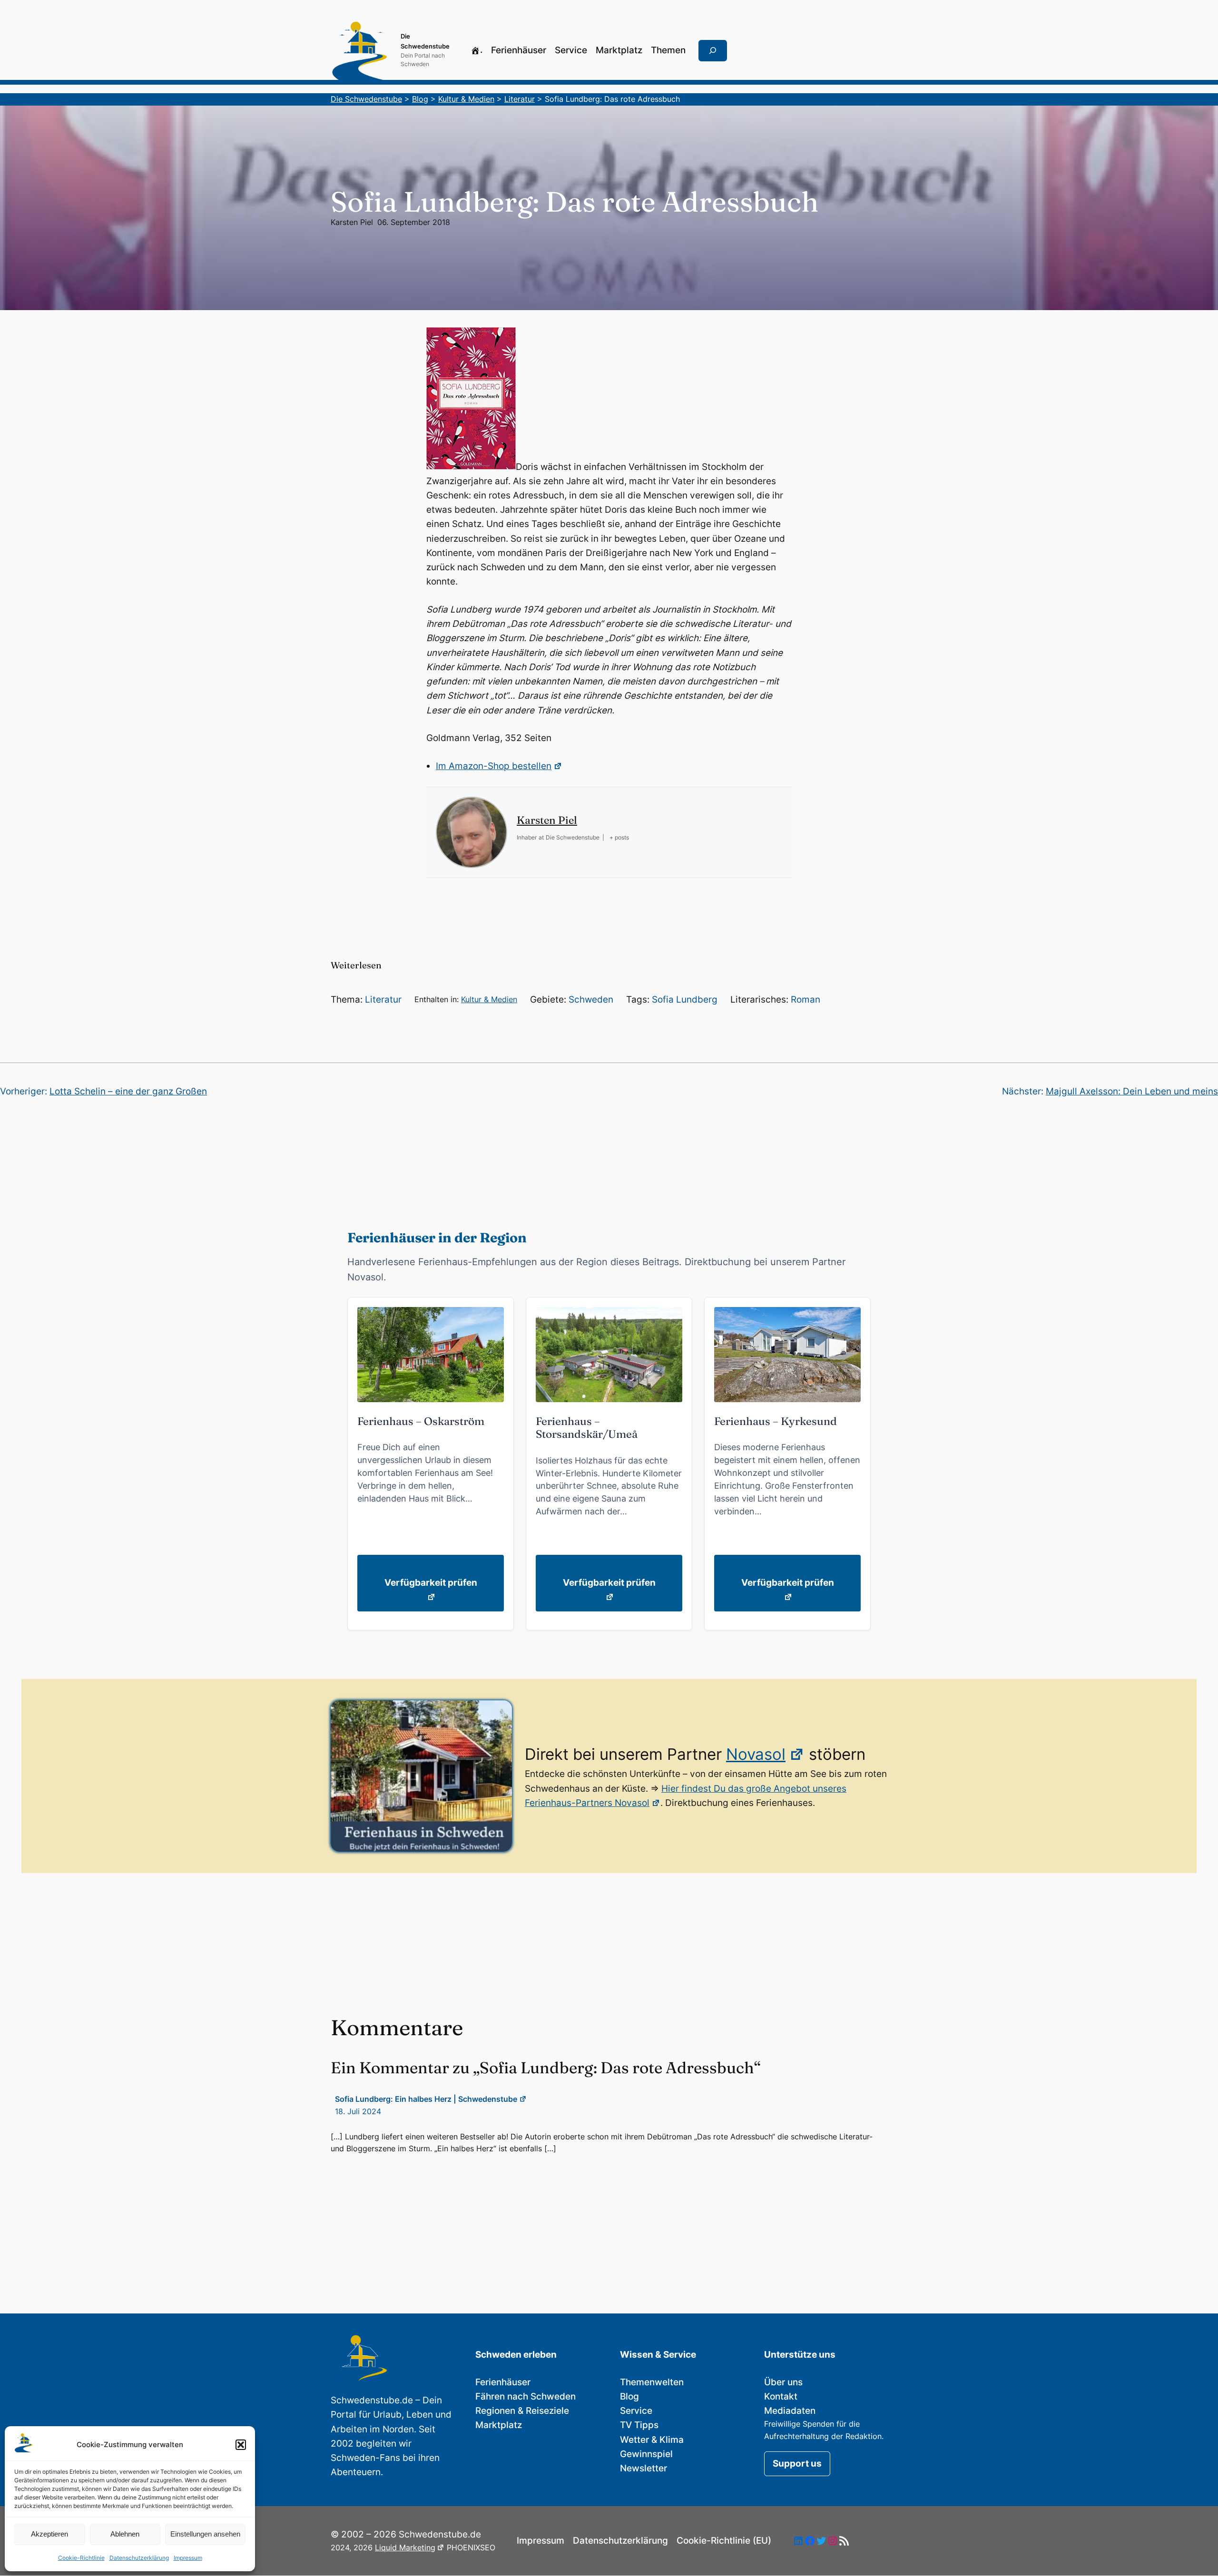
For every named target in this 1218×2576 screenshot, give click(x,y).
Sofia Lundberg (685, 1000)
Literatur (383, 1000)
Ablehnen (125, 2534)
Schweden (591, 1000)
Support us (797, 2464)
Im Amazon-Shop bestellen (494, 766)
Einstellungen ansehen (205, 2534)
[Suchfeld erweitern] (713, 51)
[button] (241, 2445)
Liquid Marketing (405, 2547)
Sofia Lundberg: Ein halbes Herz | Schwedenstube (426, 2099)
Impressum (188, 2558)
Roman (805, 1000)
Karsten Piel (352, 222)
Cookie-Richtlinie (81, 2558)
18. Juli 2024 (358, 2111)
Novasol (756, 1754)
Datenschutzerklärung (139, 2558)
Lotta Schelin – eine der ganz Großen (128, 1091)
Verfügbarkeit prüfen (431, 1583)
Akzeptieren (49, 2534)
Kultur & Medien (489, 999)
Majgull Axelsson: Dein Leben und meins (1132, 1091)
